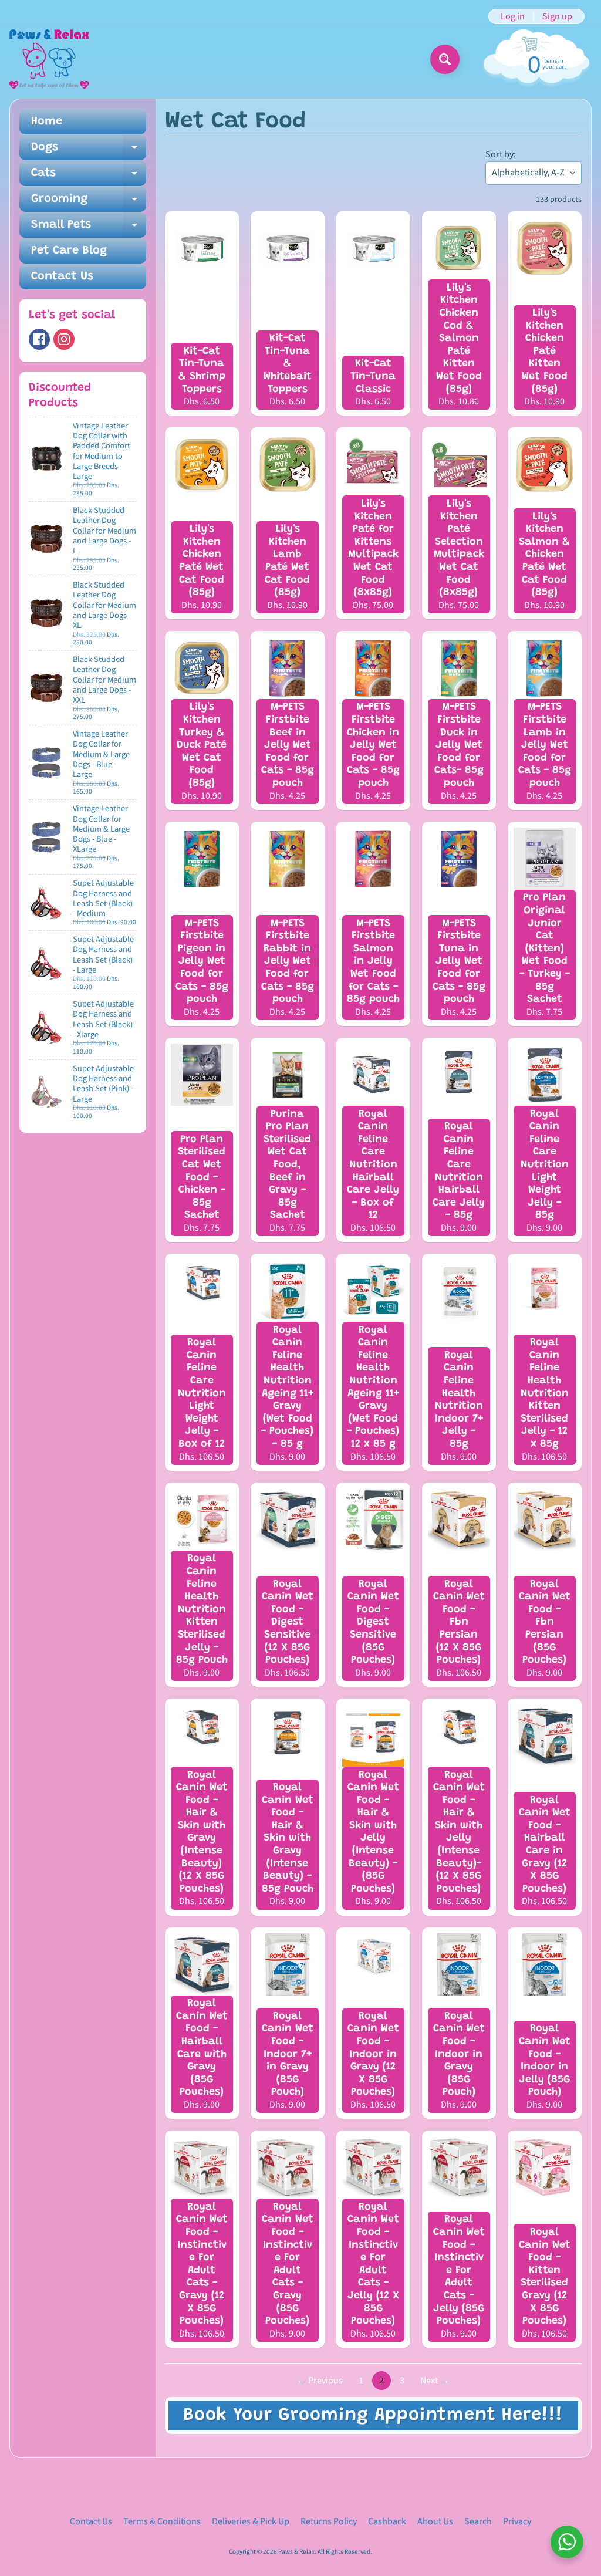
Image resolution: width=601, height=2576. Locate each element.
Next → (435, 2381)
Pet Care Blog (69, 251)
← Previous (320, 2381)
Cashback (387, 2521)
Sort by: (501, 154)
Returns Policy (329, 2521)
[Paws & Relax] (49, 59)
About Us (435, 2521)
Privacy (517, 2521)
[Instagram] (64, 339)
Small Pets (89, 228)
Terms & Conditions (162, 2521)
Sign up (557, 16)
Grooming (89, 202)
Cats (89, 177)
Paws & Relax (296, 2552)
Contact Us (62, 276)
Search (478, 2521)
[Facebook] (39, 339)
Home (47, 121)
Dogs (89, 151)
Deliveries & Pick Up (251, 2521)
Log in (513, 16)
